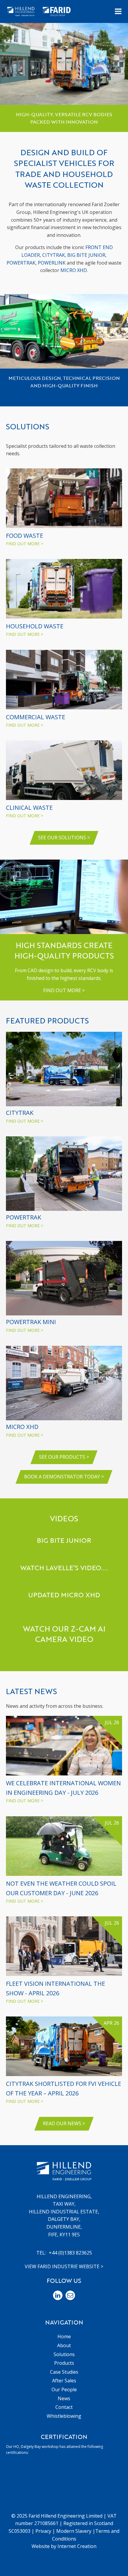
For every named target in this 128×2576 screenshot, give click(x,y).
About (64, 2345)
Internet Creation (77, 2546)
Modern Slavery (74, 2531)
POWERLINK (52, 263)
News (64, 2398)
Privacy (43, 2531)
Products (64, 2363)
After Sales (64, 2381)
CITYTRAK (54, 255)
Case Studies (64, 2372)
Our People (64, 2389)
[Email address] (70, 2295)
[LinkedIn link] (58, 2295)
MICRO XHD (74, 270)
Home (64, 2336)
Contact (64, 2407)
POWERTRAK (21, 263)
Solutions (64, 2354)
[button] (118, 11)
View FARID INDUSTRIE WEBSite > (64, 2266)
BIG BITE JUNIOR (86, 255)
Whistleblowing (64, 2416)
